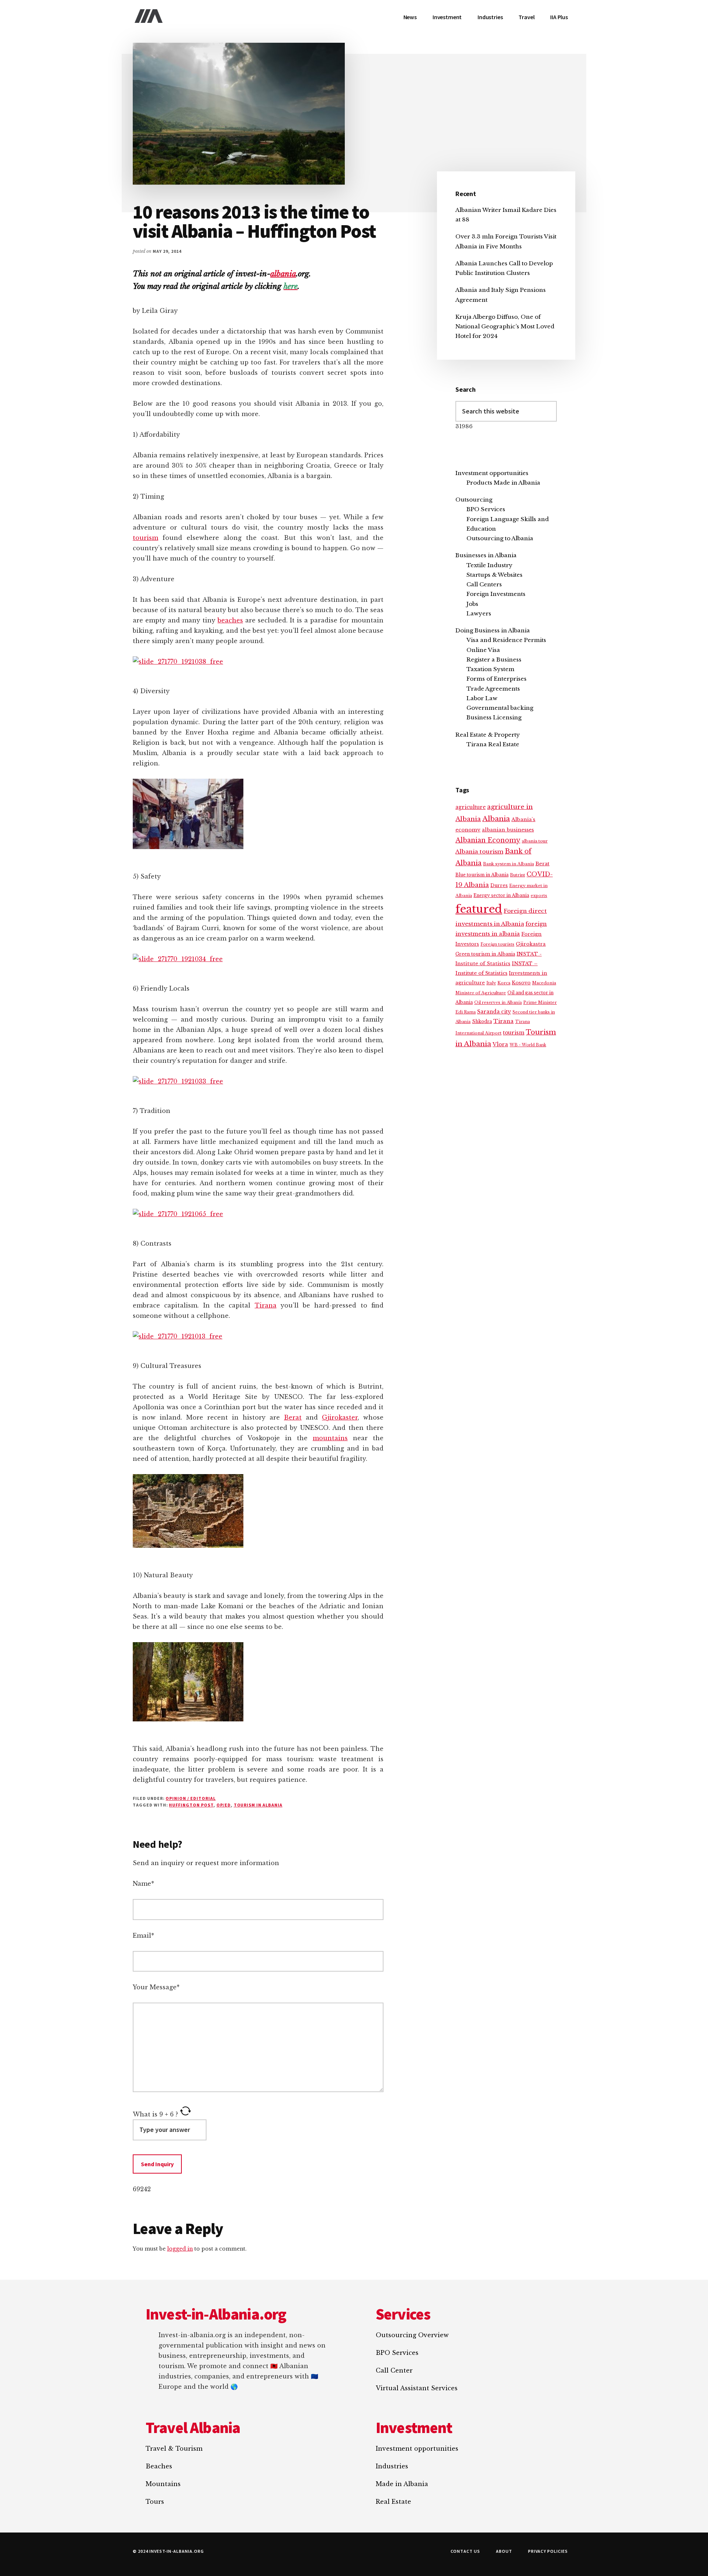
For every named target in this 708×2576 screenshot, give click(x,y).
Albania (496, 819)
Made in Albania (402, 2484)
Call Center (394, 2370)
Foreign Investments (496, 594)
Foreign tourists (497, 944)
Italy (491, 983)
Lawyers (479, 613)
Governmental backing (500, 708)
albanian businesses (508, 830)
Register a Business (494, 659)
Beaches (159, 2466)
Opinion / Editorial (190, 1798)
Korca (504, 983)
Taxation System (490, 669)
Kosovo (521, 983)
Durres (499, 885)
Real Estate (393, 2502)
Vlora (500, 1044)
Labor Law (482, 698)
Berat (293, 1417)
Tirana (266, 1305)
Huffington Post (191, 1805)
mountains (330, 1438)
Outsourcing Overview (412, 2335)
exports (539, 896)
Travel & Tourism (174, 2448)
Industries (392, 2466)
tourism (145, 538)
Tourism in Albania (258, 1805)
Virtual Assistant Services (417, 2388)
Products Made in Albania (503, 483)
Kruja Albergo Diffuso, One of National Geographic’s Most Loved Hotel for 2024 (505, 327)
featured (479, 909)
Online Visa (483, 650)
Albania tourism (479, 851)
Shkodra (482, 1021)
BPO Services (486, 509)
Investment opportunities (492, 473)
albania (283, 274)
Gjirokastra (531, 944)
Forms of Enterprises (497, 679)
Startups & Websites (494, 575)
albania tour (535, 841)
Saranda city (494, 1012)
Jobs (472, 604)
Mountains (163, 2484)
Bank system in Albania (509, 864)
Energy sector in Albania (501, 895)
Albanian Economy (488, 840)
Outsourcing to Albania (500, 538)
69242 (142, 2189)
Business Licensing (494, 717)
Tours (155, 2502)
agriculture (471, 807)
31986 (464, 426)
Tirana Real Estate (493, 744)
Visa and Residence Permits (506, 640)
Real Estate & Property (488, 735)
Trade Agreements (493, 689)
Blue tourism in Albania (482, 875)
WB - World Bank (528, 1045)
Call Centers (484, 584)
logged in (180, 2249)
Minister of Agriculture (481, 993)
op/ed (224, 1805)
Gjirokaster (340, 1417)
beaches (230, 620)
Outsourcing (474, 500)
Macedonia (544, 983)
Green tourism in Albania (485, 954)
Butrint (518, 875)
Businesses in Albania (486, 555)
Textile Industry (490, 565)
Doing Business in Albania (493, 630)
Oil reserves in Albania (498, 1003)
